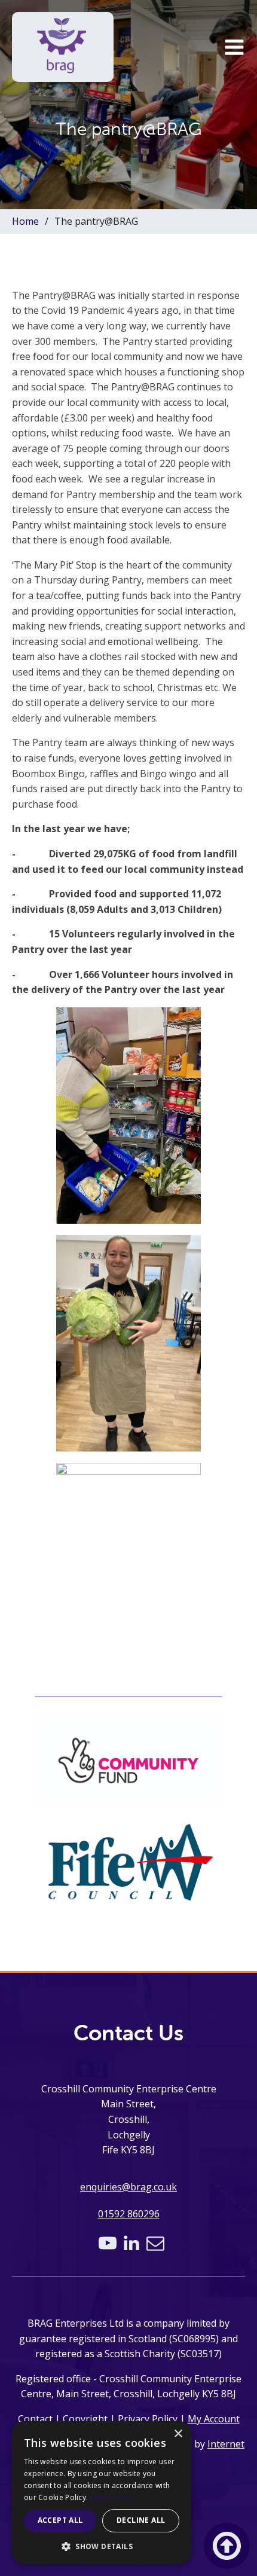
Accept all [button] (60, 2520)
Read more (110, 2497)
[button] (234, 47)
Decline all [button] (141, 2520)
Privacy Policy (148, 2419)
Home (25, 221)
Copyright (85, 2419)
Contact (35, 2419)
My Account (214, 2419)
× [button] (178, 2434)
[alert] (102, 2493)
